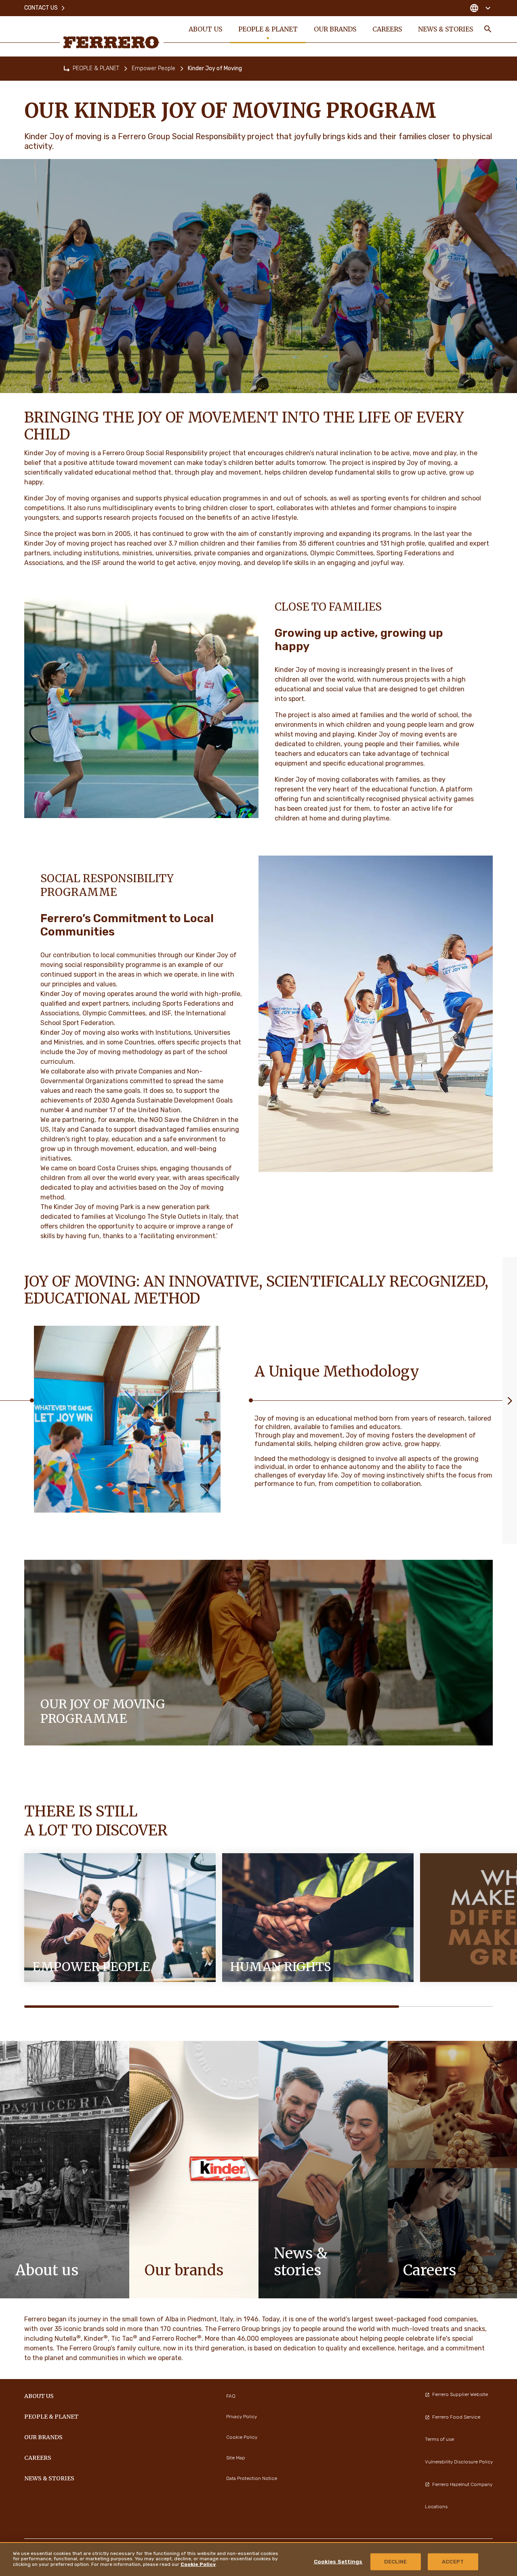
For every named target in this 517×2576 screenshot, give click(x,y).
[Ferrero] (111, 42)
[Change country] (480, 8)
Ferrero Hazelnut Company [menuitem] (462, 2484)
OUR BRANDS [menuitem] (335, 29)
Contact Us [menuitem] (41, 8)
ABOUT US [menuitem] (205, 29)
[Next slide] (510, 1400)
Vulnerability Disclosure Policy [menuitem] (459, 2462)
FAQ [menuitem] (231, 2396)
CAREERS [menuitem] (387, 29)
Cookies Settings (338, 2562)
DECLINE (396, 2562)
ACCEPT (453, 2562)
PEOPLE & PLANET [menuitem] (268, 29)
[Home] (67, 69)
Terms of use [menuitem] (439, 2439)
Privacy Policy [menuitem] (242, 2417)
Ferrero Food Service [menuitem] (456, 2417)
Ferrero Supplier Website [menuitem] (460, 2394)
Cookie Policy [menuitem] (242, 2437)
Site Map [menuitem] (236, 2458)
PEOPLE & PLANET (96, 68)
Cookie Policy (198, 2564)
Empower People (153, 68)
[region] (258, 2559)
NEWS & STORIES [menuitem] (446, 29)
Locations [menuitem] (436, 2507)
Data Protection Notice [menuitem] (252, 2478)
